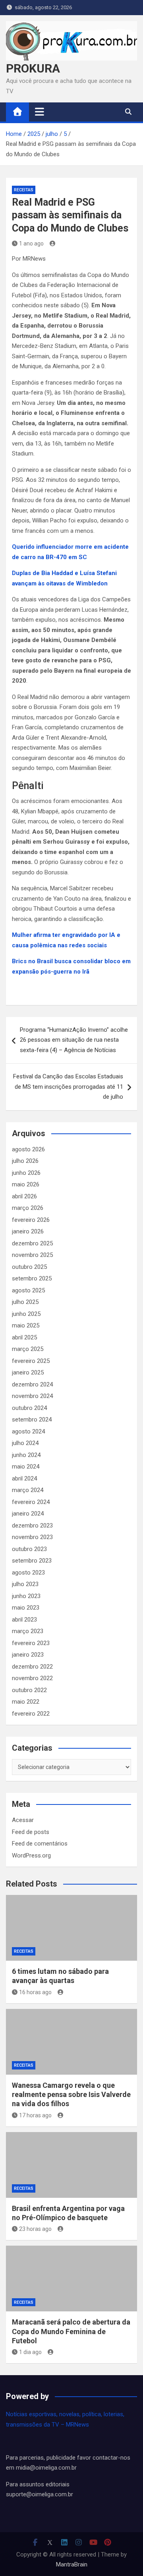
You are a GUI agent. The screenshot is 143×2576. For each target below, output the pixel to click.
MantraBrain (72, 2564)
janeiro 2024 (28, 1514)
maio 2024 (26, 1467)
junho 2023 (26, 1596)
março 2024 (28, 1490)
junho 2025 (26, 1314)
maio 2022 (26, 1702)
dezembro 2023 (32, 1526)
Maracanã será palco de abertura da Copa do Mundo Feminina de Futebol (71, 2331)
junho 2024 (26, 1455)
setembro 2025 (32, 1278)
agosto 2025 (28, 1290)
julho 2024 (25, 1443)
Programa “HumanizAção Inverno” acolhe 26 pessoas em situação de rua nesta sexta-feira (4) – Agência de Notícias (74, 1040)
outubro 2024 (29, 1408)
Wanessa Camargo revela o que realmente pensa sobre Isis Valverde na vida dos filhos (71, 2095)
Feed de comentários (40, 1844)
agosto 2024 (28, 1431)
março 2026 (28, 1208)
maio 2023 (26, 1608)
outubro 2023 (29, 1549)
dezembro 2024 (32, 1384)
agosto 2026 (28, 1149)
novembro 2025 (32, 1255)
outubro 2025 (29, 1267)
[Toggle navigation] (40, 112)
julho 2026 (25, 1161)
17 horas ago (35, 2115)
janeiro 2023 (28, 1655)
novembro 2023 (32, 1537)
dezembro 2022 (32, 1667)
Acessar (23, 1820)
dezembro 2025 (32, 1243)
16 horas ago (35, 1992)
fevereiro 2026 (31, 1220)
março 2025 (28, 1349)
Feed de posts (31, 1832)
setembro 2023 (32, 1561)
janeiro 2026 (28, 1231)
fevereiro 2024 (31, 1502)
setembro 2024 (32, 1420)
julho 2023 (25, 1584)
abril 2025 (24, 1337)
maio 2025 (26, 1325)
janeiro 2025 (28, 1372)
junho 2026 (26, 1173)
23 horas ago (35, 2229)
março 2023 (28, 1631)
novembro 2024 (32, 1396)
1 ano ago (31, 243)
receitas (24, 190)
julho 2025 (25, 1302)
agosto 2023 (28, 1573)
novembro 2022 (32, 1678)
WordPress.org (31, 1855)
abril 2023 (24, 1620)
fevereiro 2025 (31, 1361)
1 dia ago (30, 2352)
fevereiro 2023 (31, 1643)
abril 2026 (24, 1196)
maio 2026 (26, 1184)
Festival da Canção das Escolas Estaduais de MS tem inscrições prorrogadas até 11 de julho (68, 1087)
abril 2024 (24, 1478)
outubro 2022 (29, 1690)
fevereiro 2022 (31, 1714)
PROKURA (33, 68)
